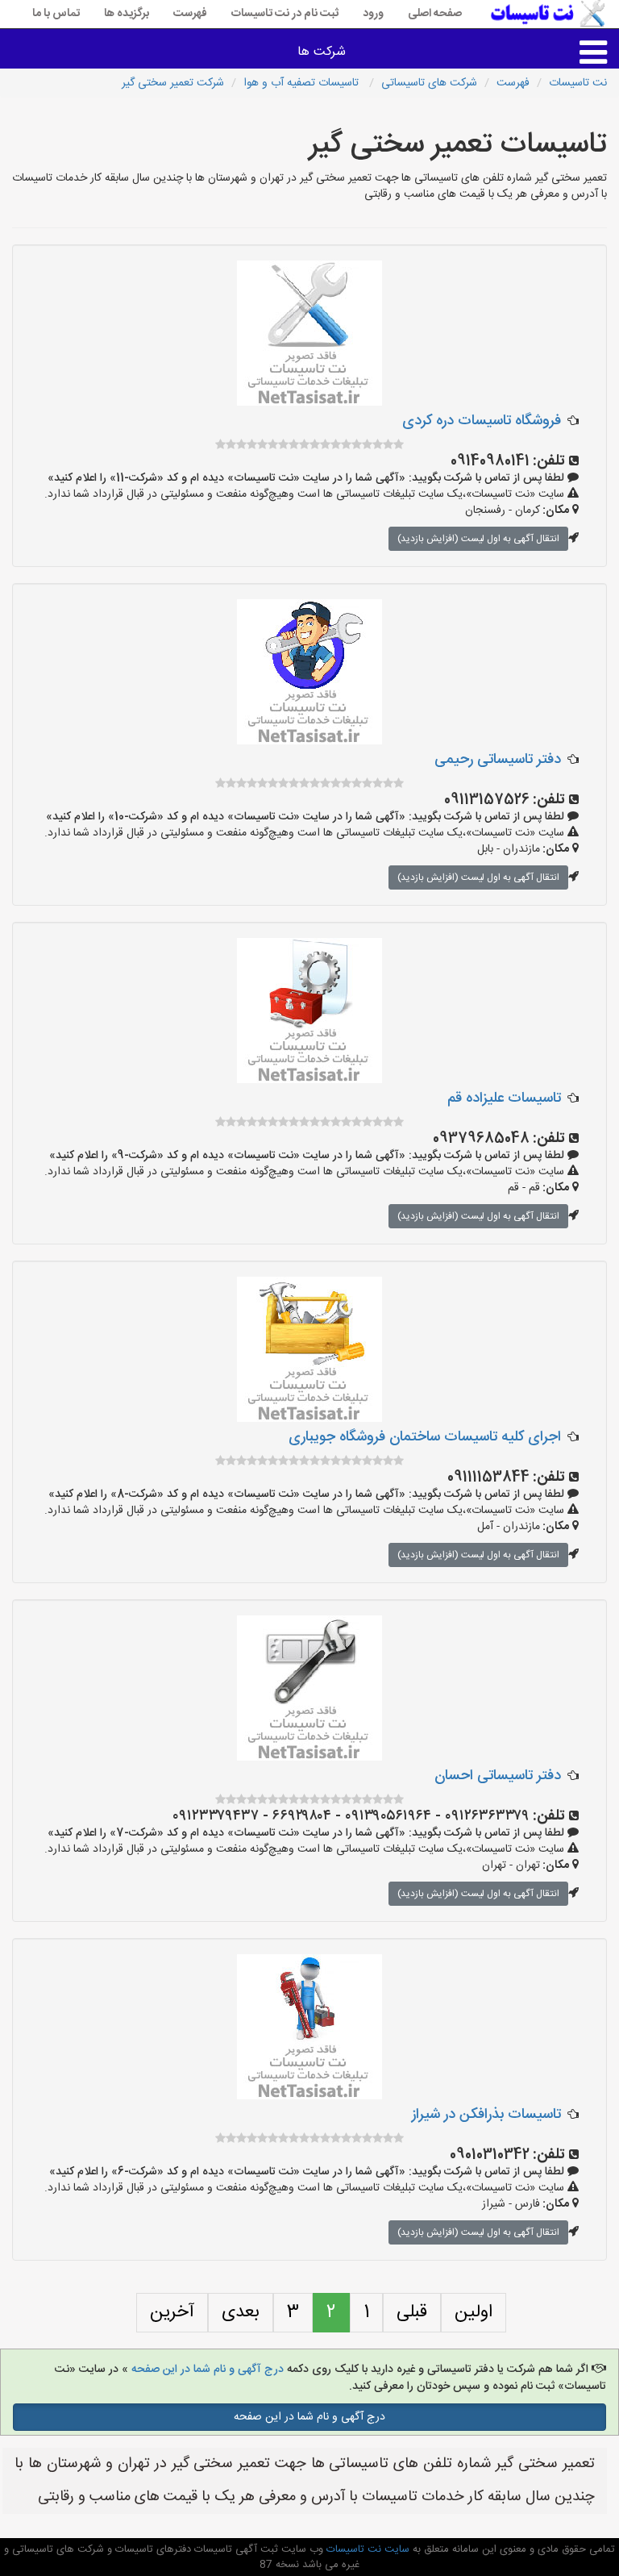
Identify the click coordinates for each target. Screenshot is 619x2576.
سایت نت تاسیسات (366, 2549)
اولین (474, 2312)
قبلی (412, 2312)
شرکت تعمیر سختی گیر (173, 83)
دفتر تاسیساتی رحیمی (498, 760)
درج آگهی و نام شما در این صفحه (208, 2370)
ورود (373, 14)
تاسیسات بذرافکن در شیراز (486, 2115)
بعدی (241, 2312)
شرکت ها (322, 52)
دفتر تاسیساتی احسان (498, 1776)
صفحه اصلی (435, 14)
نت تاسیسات (578, 83)
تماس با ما (56, 14)
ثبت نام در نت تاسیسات (285, 14)
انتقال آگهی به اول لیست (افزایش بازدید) (478, 539)
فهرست (190, 14)
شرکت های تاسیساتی (429, 83)
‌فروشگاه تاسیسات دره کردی (482, 421)
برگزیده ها (127, 14)
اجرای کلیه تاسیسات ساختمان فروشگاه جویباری (425, 1437)
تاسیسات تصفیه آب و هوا (303, 83)
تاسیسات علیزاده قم (504, 1098)
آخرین (172, 2312)
